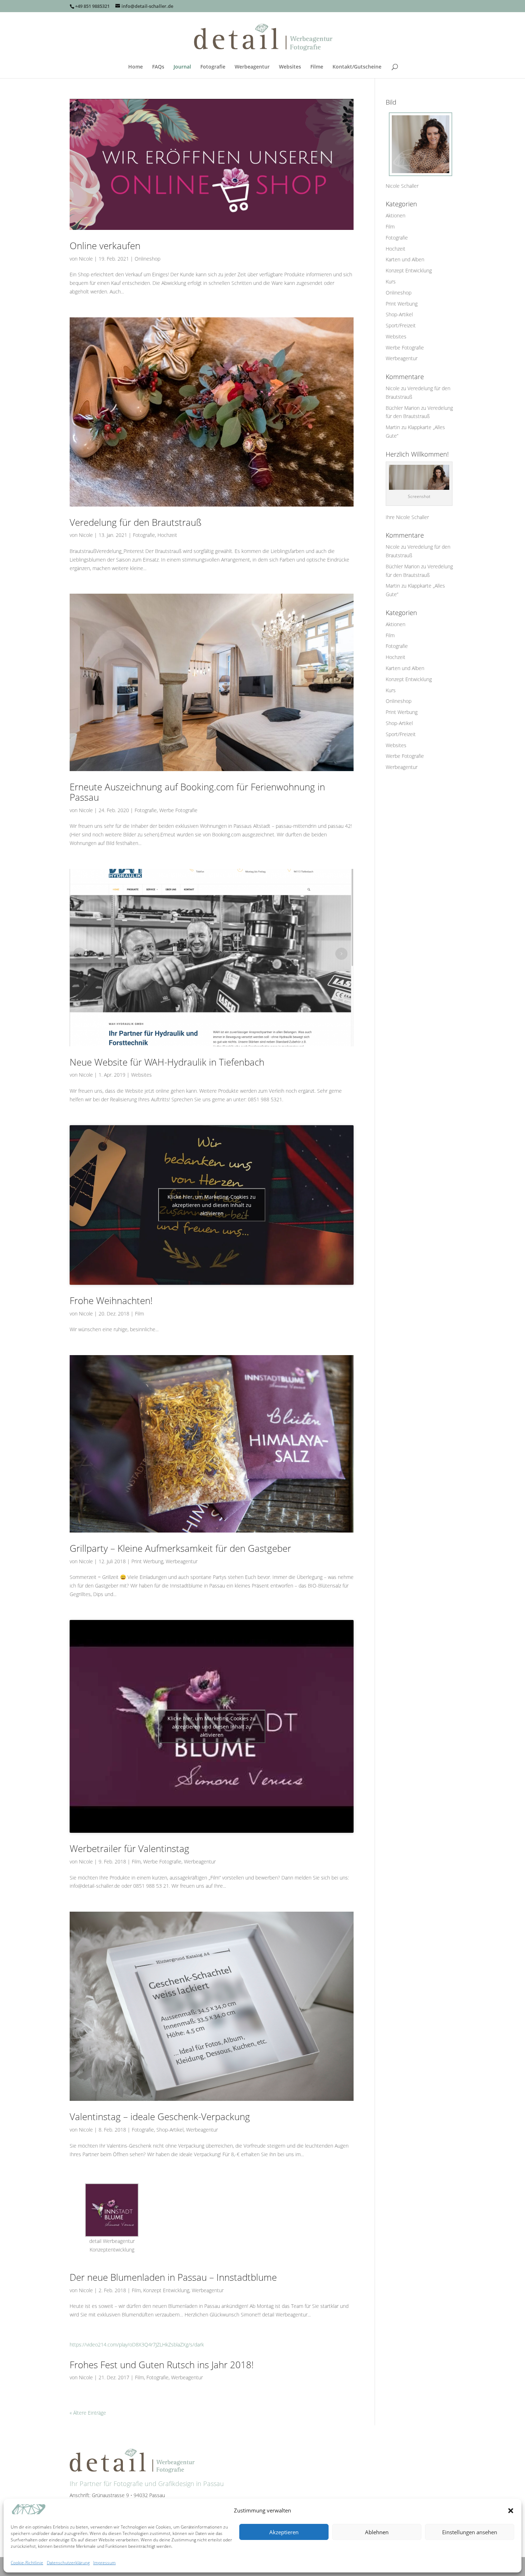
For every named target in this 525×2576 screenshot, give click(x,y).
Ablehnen (377, 2532)
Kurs (391, 281)
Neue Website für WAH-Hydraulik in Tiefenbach (167, 1062)
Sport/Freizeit (401, 325)
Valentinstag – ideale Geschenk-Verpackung (160, 2117)
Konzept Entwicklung (166, 2290)
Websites (290, 67)
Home (136, 67)
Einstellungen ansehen (470, 2532)
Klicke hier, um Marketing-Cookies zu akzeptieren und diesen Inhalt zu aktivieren (212, 1205)
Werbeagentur (252, 67)
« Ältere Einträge (88, 2413)
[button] (511, 2511)
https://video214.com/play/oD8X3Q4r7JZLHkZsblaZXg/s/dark (137, 2344)
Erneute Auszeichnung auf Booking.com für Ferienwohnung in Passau (197, 792)
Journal (182, 67)
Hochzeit (167, 535)
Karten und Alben (405, 259)
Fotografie (213, 67)
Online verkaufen (105, 246)
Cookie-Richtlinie (27, 2563)
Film (139, 1314)
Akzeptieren (284, 2532)
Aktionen (396, 215)
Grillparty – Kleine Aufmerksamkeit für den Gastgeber (180, 1548)
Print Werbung (147, 1561)
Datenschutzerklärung (68, 2563)
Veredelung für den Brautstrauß (136, 522)
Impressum (104, 2563)
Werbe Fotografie (178, 810)
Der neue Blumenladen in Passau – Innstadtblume (173, 2277)
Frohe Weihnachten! (111, 1300)
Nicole (86, 259)
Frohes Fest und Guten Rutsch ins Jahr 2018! (162, 2365)
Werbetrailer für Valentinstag (129, 1848)
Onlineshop (147, 259)
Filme (317, 67)
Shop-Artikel (170, 2130)
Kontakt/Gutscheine (357, 67)
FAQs (158, 67)
